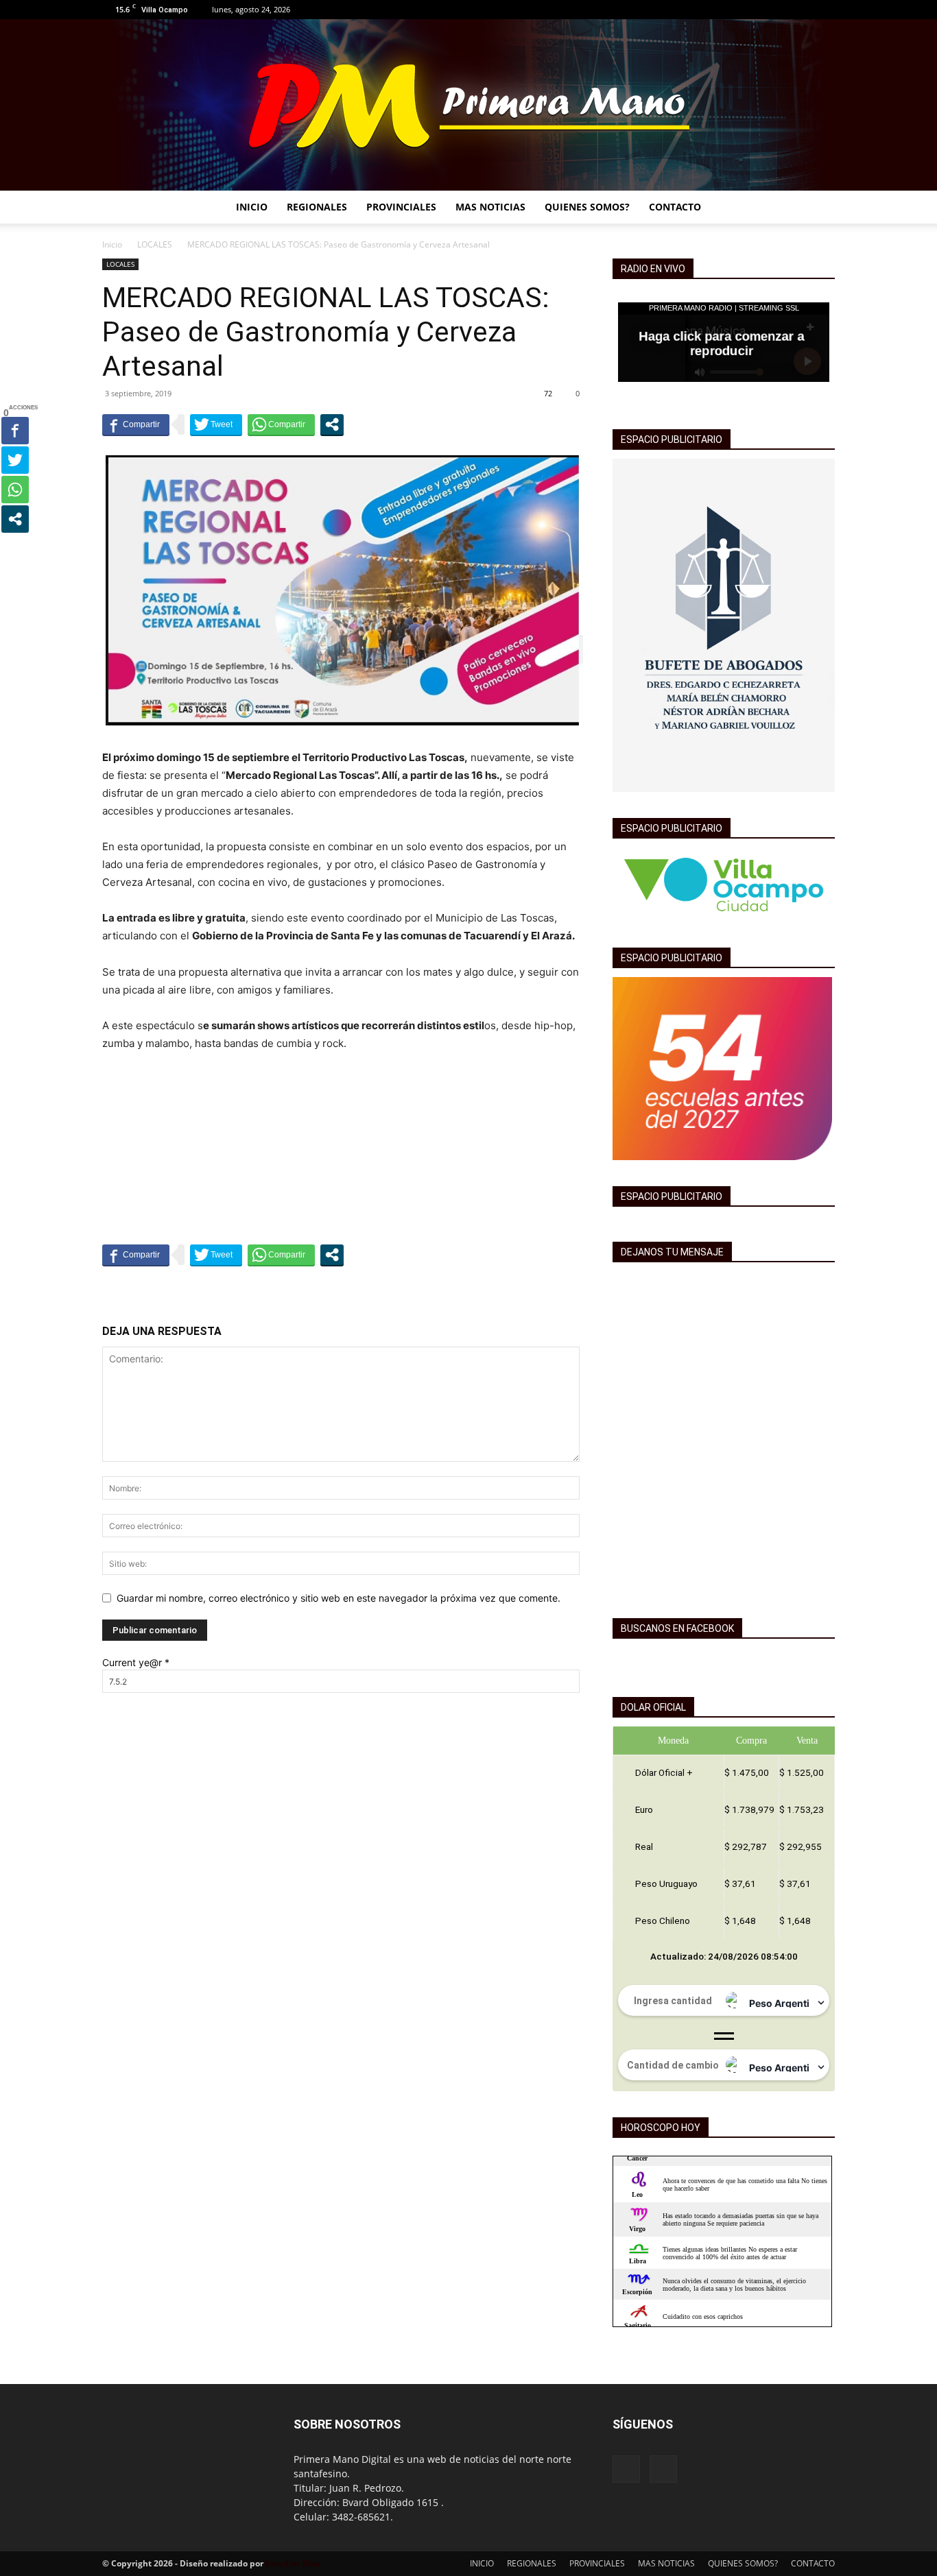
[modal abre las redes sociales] (332, 424)
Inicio (112, 244)
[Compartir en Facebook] (136, 424)
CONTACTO (675, 207)
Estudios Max (293, 2563)
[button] (818, 208)
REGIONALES (317, 207)
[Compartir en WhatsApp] (281, 424)
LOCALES (155, 244)
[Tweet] (216, 424)
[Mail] (825, 10)
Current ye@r (136, 1662)
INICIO (252, 207)
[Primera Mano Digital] (468, 105)
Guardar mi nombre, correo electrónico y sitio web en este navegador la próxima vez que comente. (339, 1598)
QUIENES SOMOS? (587, 207)
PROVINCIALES (401, 207)
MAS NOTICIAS (490, 207)
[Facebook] (802, 10)
